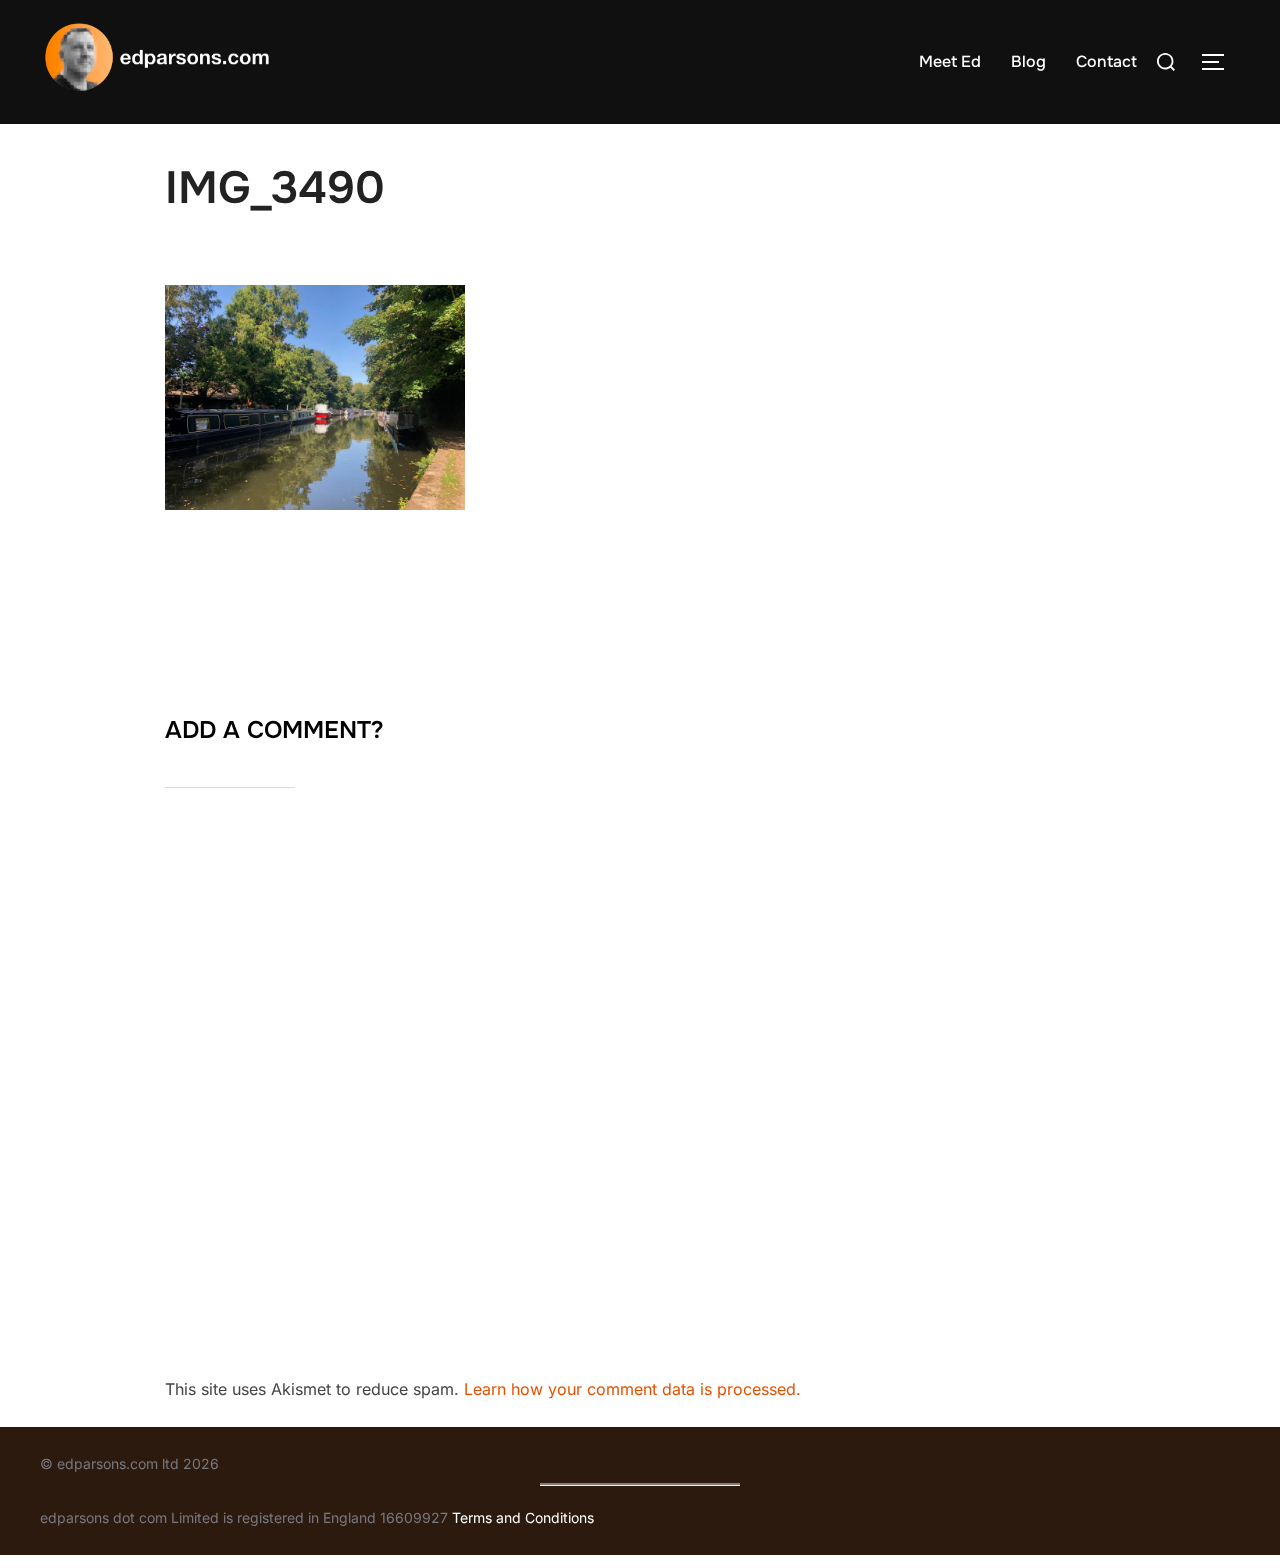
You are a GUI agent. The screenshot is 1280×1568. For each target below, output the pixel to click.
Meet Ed (950, 61)
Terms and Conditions (523, 1517)
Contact (1106, 61)
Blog (1028, 61)
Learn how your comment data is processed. (632, 1389)
